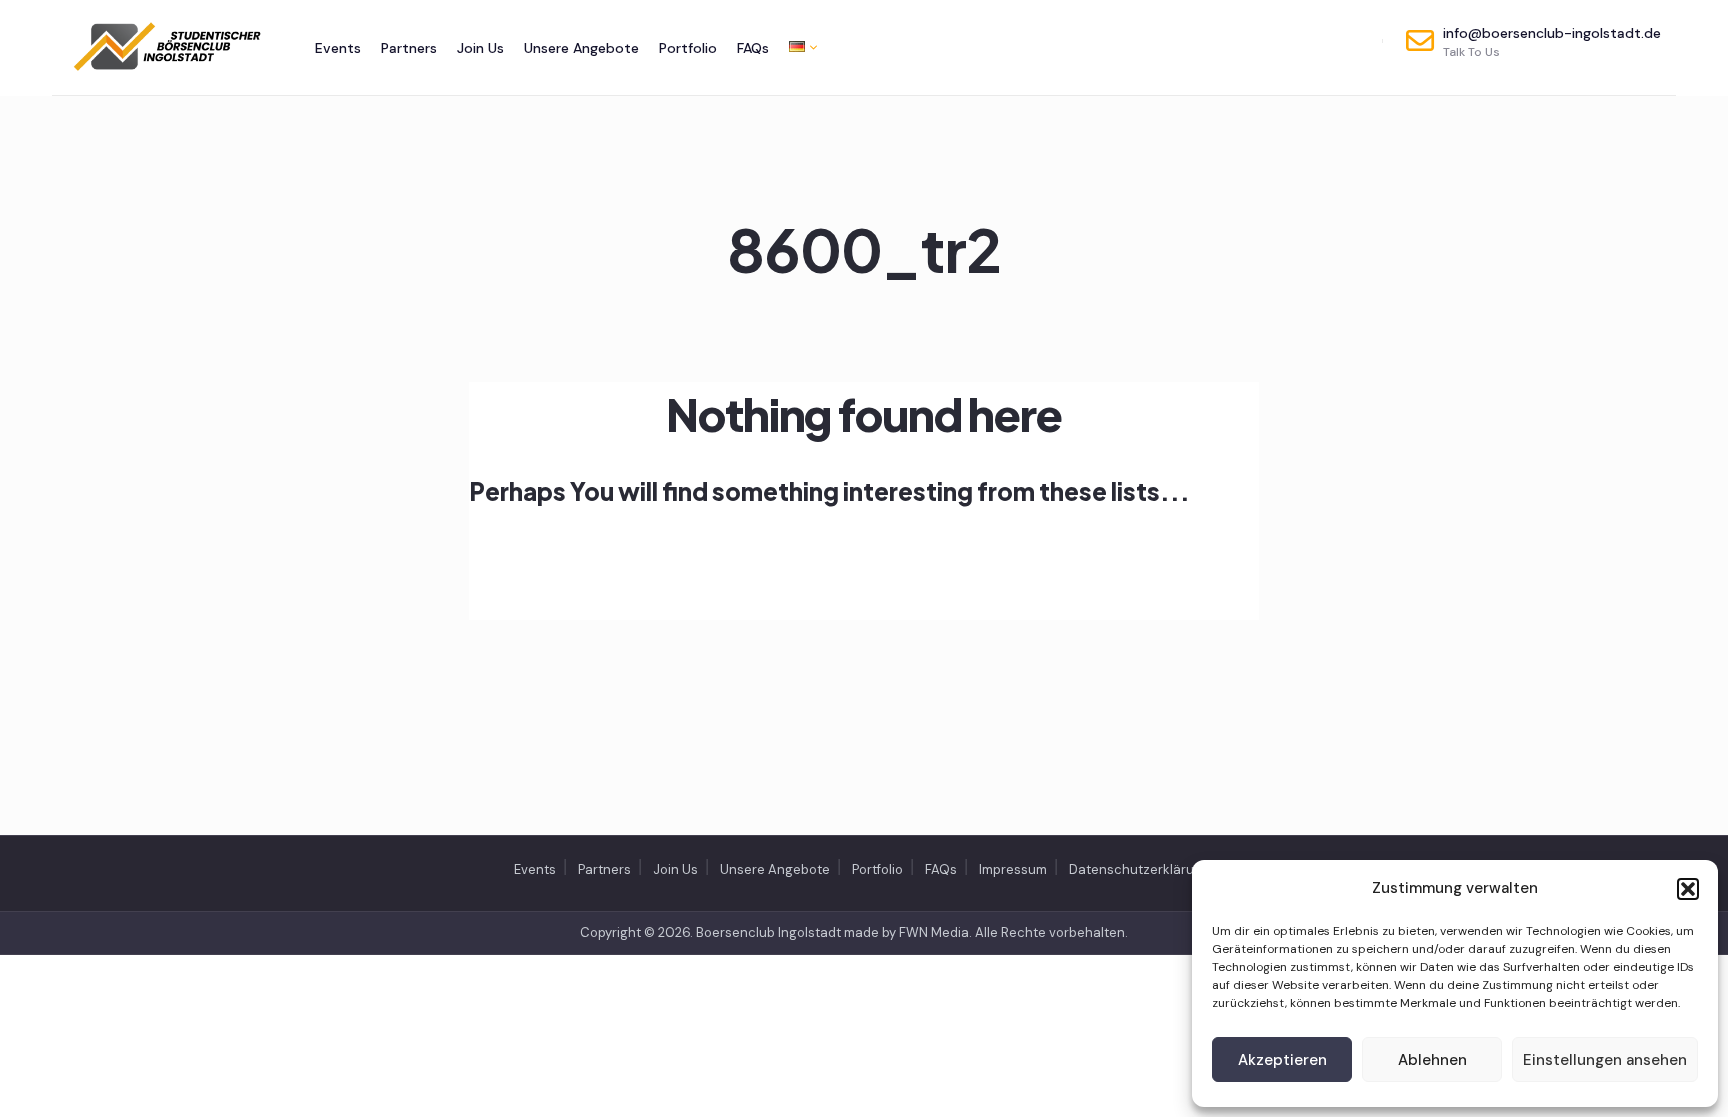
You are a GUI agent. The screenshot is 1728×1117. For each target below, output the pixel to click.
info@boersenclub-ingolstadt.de (1552, 42)
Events (338, 48)
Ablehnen (1432, 1060)
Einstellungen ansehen (1605, 1060)
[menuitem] (798, 46)
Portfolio (688, 48)
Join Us (480, 48)
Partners (409, 48)
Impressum (1013, 869)
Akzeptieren (1282, 1060)
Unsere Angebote (581, 48)
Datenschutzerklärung (1139, 869)
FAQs (753, 48)
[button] (1688, 889)
